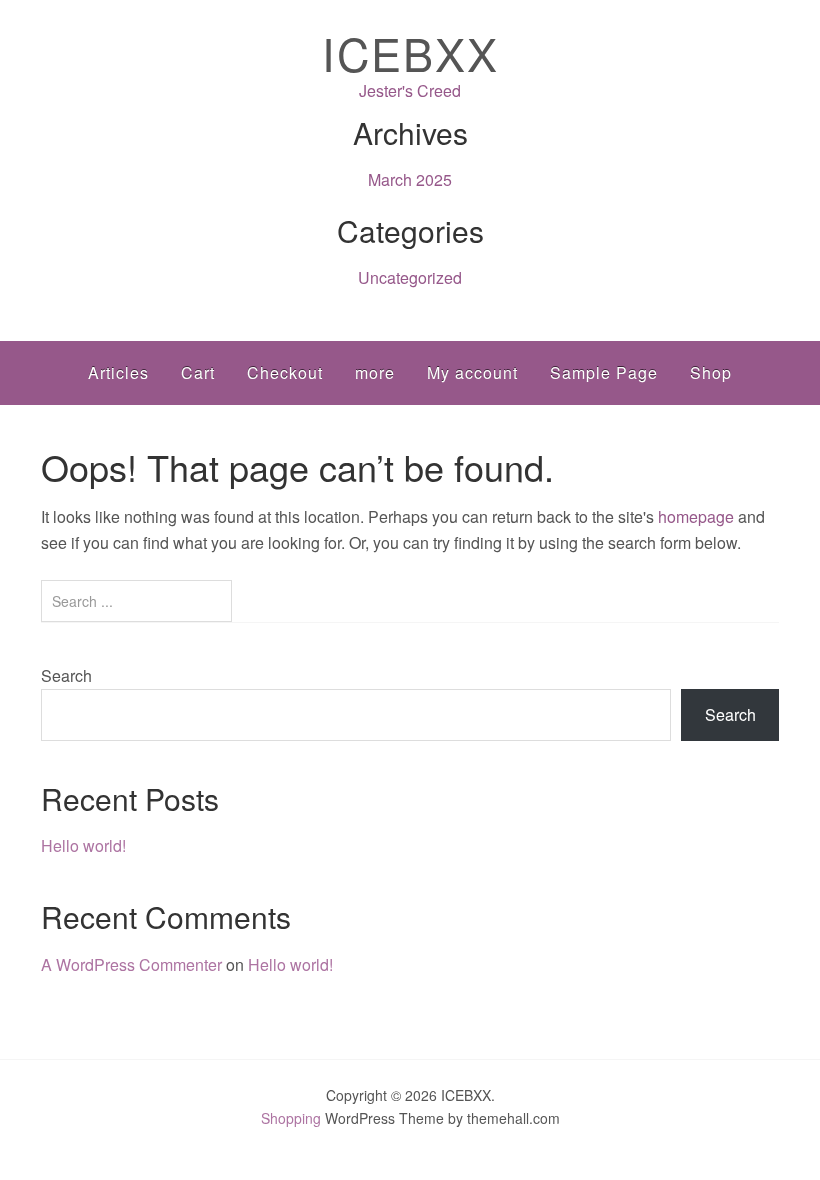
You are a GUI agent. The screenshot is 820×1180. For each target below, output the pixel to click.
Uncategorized (410, 277)
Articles (118, 372)
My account (472, 372)
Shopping (291, 1118)
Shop (711, 372)
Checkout (285, 372)
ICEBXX (410, 52)
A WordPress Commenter (131, 964)
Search (66, 675)
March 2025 (410, 179)
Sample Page (604, 372)
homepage (696, 516)
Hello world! (83, 845)
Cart (198, 372)
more (375, 372)
